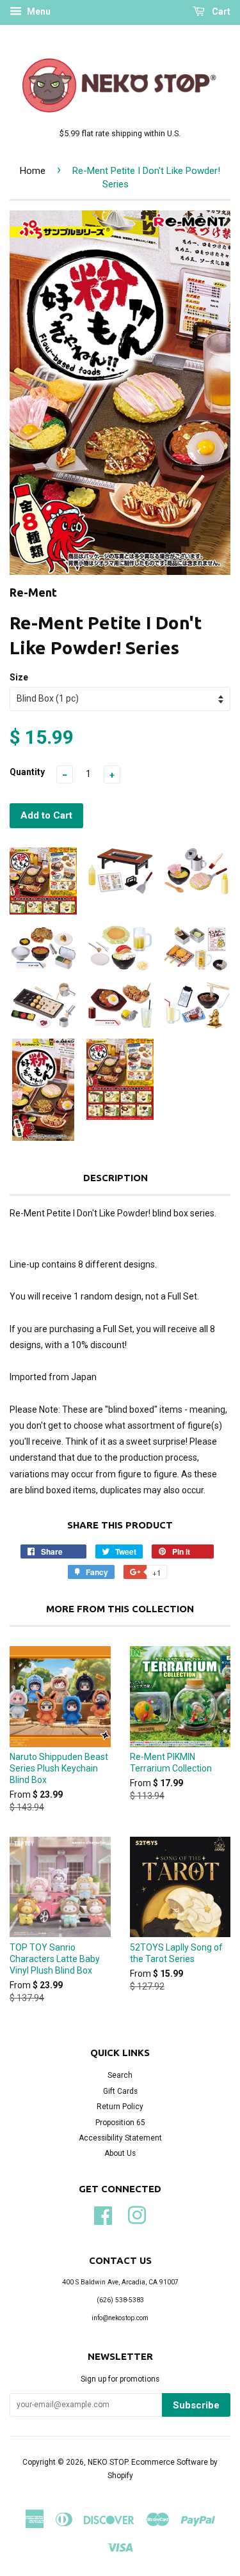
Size (19, 677)
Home (33, 171)
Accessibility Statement (120, 2138)
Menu (38, 12)
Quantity (27, 772)
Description (116, 1178)
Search (120, 2075)
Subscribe (196, 2405)
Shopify (120, 2476)
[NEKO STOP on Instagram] (137, 2214)
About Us (120, 2153)
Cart (220, 12)
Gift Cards (120, 2091)
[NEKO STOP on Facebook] (103, 2214)
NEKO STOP (108, 2462)
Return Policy (120, 2107)
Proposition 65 (120, 2123)
